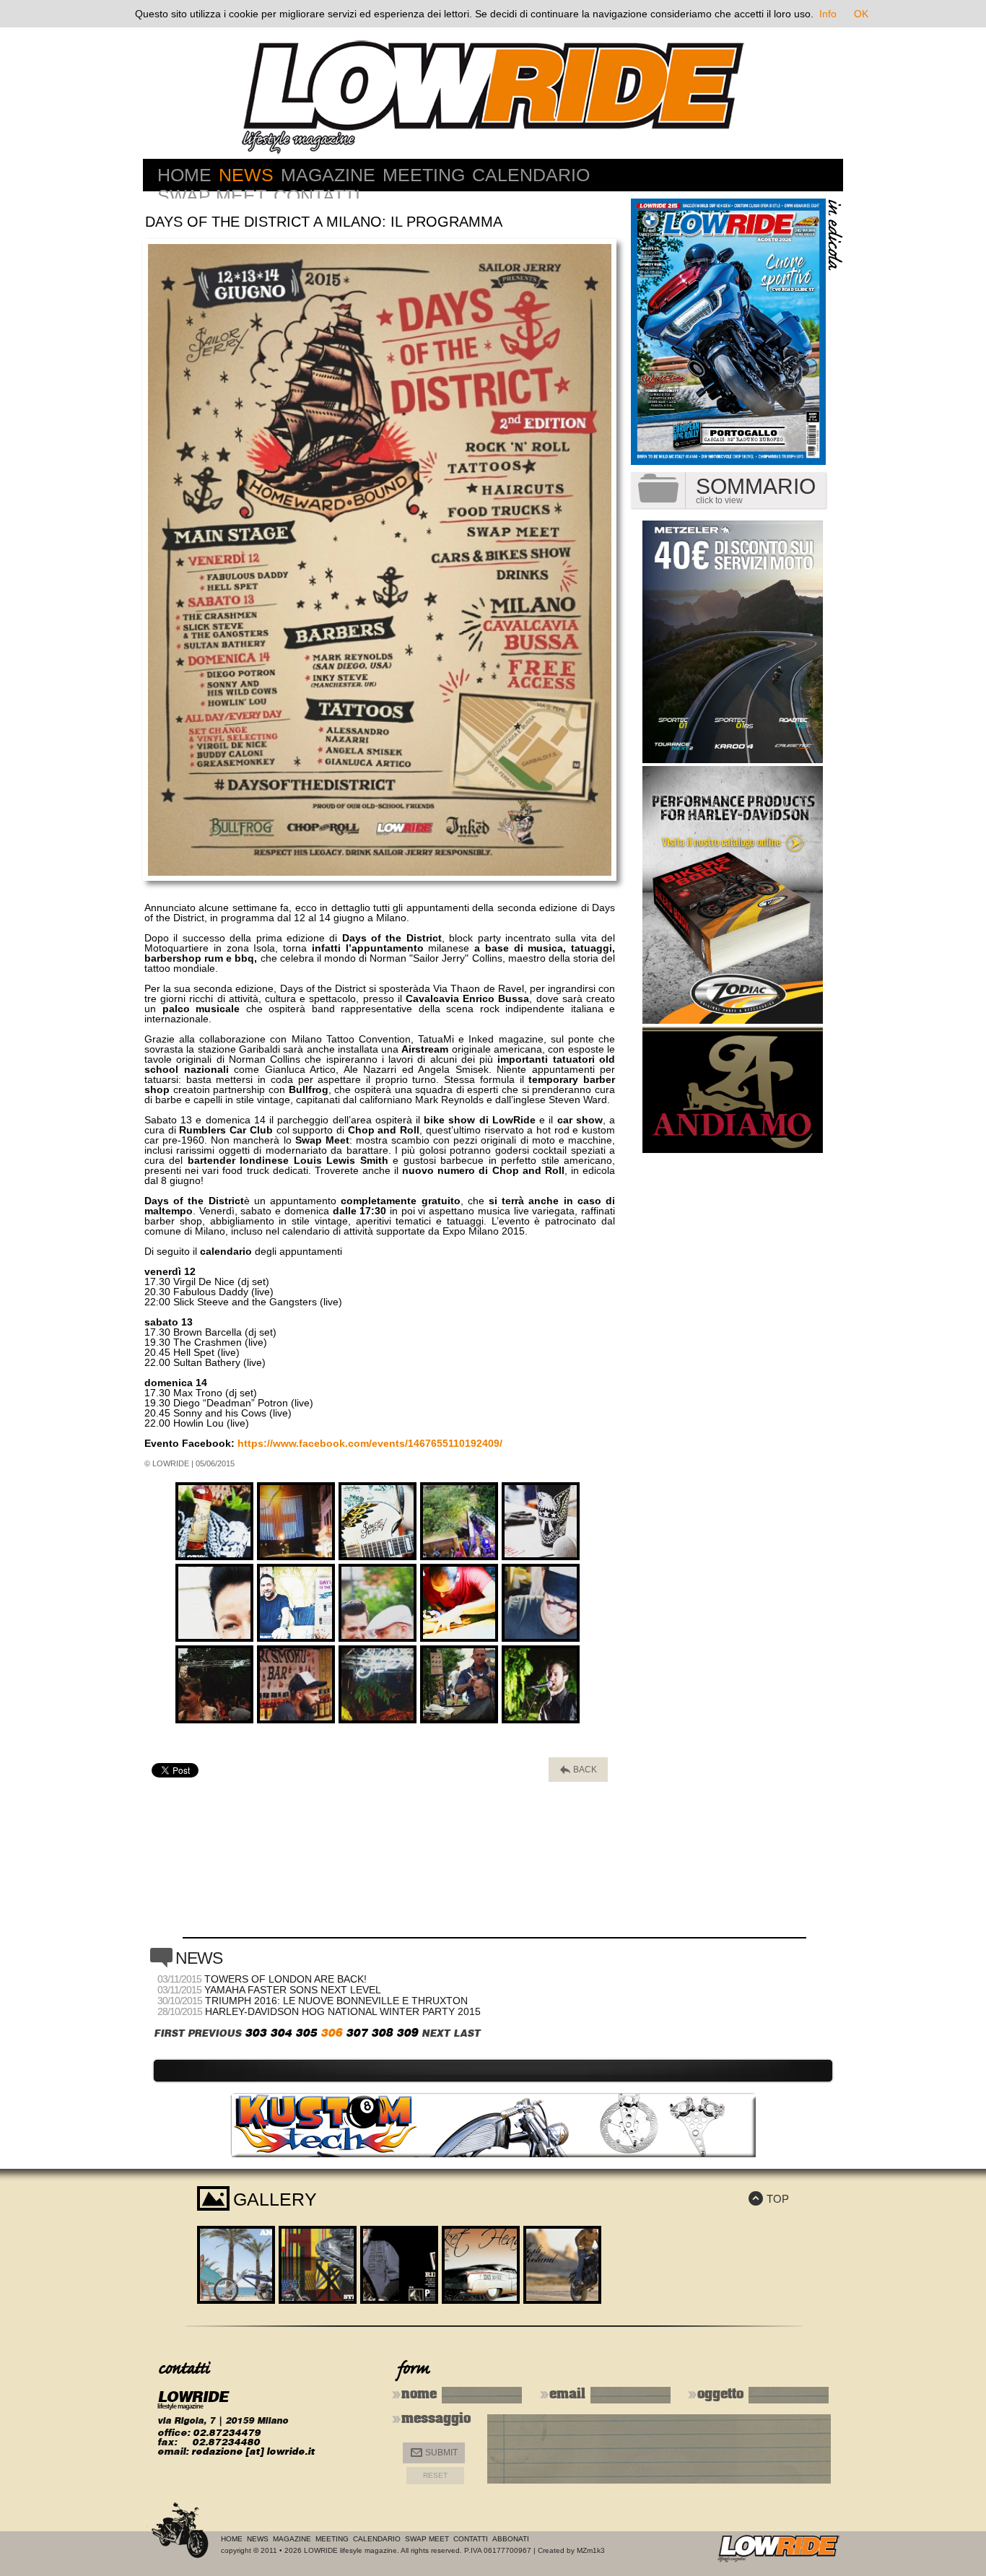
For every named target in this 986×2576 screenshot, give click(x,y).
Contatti (317, 196)
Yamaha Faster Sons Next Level (293, 1990)
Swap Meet (212, 196)
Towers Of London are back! (285, 1979)
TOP (769, 2199)
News (246, 175)
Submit (434, 2453)
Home (184, 175)
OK (861, 14)
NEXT (436, 2033)
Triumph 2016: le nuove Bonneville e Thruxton (336, 2001)
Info (828, 14)
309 (407, 2033)
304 (281, 2033)
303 (256, 2033)
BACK (579, 1770)
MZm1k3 (591, 2550)
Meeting (424, 175)
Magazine (328, 175)
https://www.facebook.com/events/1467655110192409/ (370, 1443)
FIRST (169, 2033)
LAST (467, 2033)
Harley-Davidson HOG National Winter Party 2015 (343, 2011)
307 (357, 2033)
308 (382, 2033)
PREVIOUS (214, 2033)
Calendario (531, 175)
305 (306, 2033)
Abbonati (511, 2539)
